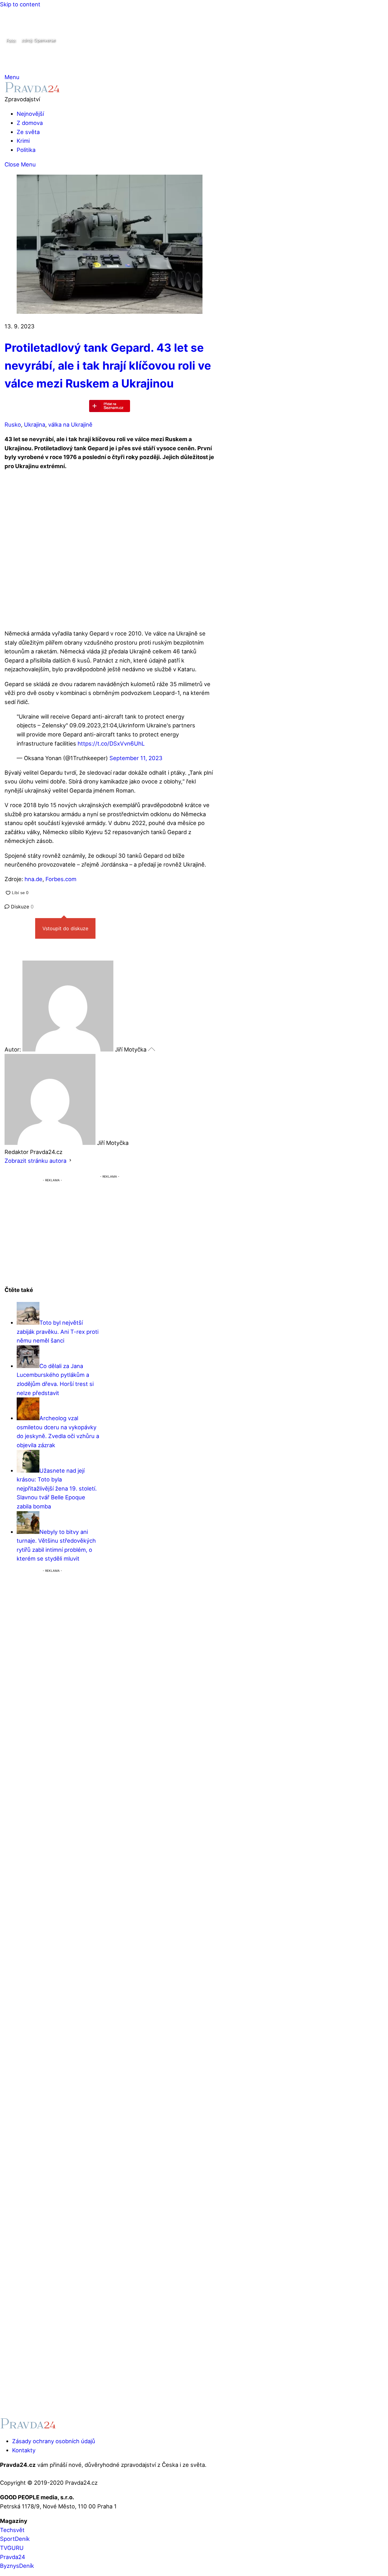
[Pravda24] (32, 90)
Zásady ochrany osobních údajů (54, 2441)
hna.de (33, 879)
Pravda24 (13, 2557)
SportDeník (15, 2539)
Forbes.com (61, 879)
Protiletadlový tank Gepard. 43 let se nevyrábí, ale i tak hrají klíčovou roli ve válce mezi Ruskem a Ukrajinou (108, 366)
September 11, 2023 (136, 758)
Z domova (30, 123)
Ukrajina (35, 424)
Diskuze (22, 907)
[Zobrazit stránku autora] (70, 1161)
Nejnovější (30, 114)
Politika (26, 150)
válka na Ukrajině (70, 424)
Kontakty (24, 2450)
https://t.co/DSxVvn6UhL (111, 743)
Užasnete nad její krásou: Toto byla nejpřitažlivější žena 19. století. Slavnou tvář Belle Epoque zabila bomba (57, 1488)
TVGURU (12, 2548)
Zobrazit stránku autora (35, 1161)
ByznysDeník (17, 2566)
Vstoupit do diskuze (65, 928)
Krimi (23, 141)
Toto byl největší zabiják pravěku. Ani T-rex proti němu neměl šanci (58, 1332)
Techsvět (12, 2530)
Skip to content (20, 4)
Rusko (13, 424)
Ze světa (28, 132)
